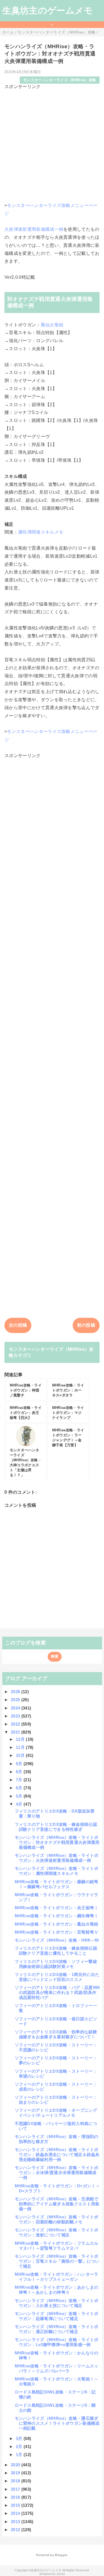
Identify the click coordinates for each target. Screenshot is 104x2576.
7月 (20, 1780)
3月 (20, 2438)
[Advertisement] (52, 142)
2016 (16, 2497)
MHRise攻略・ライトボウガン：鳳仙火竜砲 (57, 1924)
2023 (16, 1716)
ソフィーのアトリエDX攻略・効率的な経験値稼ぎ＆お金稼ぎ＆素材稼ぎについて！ (56, 2034)
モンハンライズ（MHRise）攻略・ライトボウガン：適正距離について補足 (57, 2329)
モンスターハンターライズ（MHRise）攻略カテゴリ (51, 1352)
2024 (16, 1708)
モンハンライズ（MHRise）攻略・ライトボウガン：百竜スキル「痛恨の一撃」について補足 (57, 2261)
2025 (16, 1700)
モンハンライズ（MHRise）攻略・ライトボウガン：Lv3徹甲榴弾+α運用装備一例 (57, 2342)
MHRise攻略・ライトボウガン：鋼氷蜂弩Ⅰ (57, 1916)
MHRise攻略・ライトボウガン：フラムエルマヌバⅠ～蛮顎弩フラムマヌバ (57, 2246)
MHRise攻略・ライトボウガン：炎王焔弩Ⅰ (57, 1908)
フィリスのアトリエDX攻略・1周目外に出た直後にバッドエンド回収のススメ (57, 1977)
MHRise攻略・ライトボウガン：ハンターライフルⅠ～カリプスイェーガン (57, 2277)
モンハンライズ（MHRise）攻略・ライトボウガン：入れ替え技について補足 (57, 2303)
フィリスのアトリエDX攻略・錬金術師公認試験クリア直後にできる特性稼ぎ (56, 1827)
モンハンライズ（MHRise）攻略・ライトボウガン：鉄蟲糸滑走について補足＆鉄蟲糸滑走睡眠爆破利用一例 (57, 2155)
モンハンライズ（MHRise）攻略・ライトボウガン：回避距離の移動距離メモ (57, 2219)
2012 (16, 2530)
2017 (16, 2489)
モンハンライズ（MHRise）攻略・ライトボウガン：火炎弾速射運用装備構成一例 (57, 1858)
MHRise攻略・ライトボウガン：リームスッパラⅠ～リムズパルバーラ (57, 2368)
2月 (20, 2446)
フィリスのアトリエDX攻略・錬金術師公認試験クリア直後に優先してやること (56, 1951)
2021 (16, 1732)
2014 (16, 2513)
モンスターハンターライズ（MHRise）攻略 (60, 80)
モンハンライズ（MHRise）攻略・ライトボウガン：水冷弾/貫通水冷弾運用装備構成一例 (57, 2173)
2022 (16, 1724)
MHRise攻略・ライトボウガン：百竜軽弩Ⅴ (57, 1932)
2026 (16, 1692)
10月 (21, 1755)
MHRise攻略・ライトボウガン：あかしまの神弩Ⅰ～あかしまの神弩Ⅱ (57, 2290)
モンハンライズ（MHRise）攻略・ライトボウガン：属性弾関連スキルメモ (57, 1871)
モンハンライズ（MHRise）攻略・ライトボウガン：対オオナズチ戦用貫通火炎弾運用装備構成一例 (57, 1842)
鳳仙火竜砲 (52, 325)
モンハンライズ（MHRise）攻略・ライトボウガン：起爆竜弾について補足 (57, 2316)
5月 (20, 1796)
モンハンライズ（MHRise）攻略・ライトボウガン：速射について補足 (57, 2232)
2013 (16, 2522)
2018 (16, 2481)
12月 (21, 1739)
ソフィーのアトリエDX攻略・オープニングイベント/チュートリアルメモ (56, 2113)
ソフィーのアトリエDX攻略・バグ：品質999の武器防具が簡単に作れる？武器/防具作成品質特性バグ (57, 1992)
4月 (20, 1804)
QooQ (61, 2574)
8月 (20, 1772)
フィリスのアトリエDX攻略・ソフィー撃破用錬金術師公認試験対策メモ (56, 1964)
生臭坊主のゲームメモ (48, 11)
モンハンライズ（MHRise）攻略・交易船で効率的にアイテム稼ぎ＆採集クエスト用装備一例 (57, 2204)
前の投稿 (86, 1325)
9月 (20, 1764)
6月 (20, 1788)
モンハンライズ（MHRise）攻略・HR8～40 (57, 1940)
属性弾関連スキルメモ (41, 532)
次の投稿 (18, 1325)
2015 (16, 2505)
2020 (16, 2465)
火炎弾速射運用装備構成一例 (34, 229)
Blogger (61, 2555)
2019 (16, 2473)
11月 (21, 1747)
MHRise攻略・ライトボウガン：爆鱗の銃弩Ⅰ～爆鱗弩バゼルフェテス (57, 1884)
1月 (20, 2455)
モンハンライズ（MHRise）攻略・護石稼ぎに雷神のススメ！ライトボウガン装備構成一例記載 (57, 2423)
